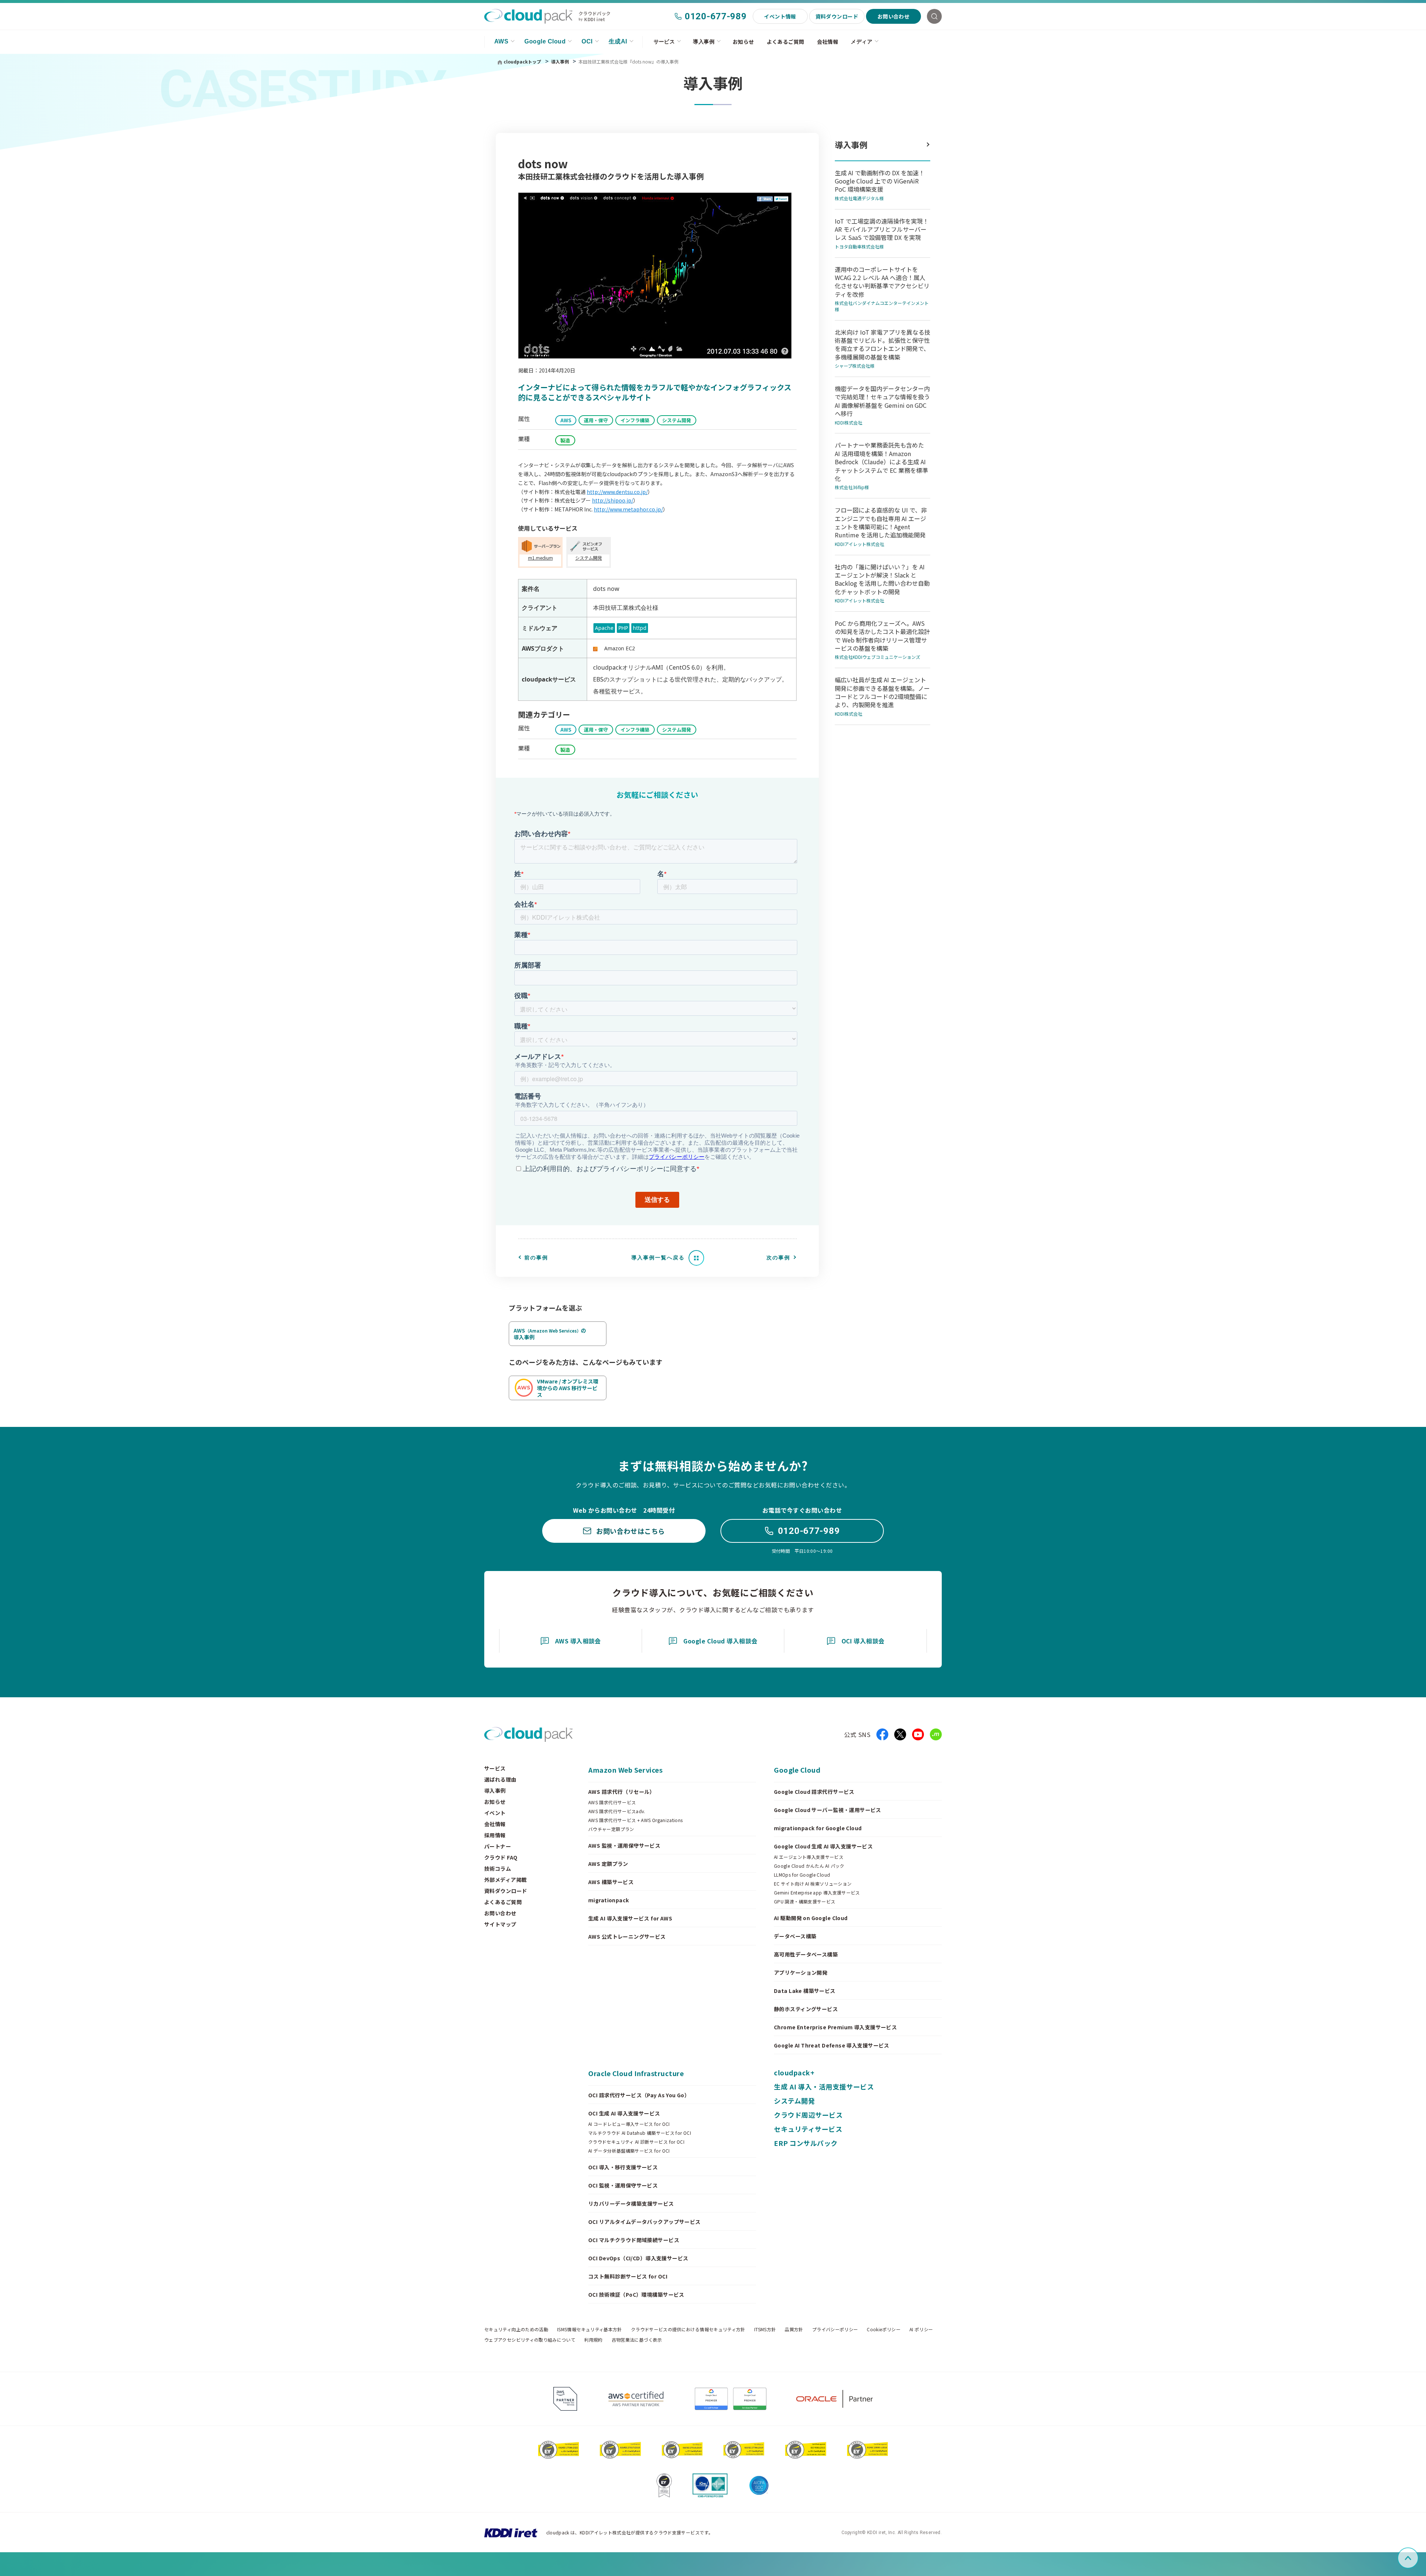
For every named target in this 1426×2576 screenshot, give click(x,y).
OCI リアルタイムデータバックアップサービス (644, 2222)
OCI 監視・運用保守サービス (623, 2185)
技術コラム (498, 1868)
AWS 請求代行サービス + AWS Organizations (636, 1820)
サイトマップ (500, 1924)
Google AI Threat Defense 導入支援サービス (832, 2045)
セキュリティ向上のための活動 (516, 2329)
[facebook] (882, 1734)
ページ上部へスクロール (1417, 2558)
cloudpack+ (794, 2072)
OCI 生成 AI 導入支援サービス (624, 2113)
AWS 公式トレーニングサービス (627, 1936)
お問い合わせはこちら (630, 1531)
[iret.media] (936, 1734)
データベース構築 (795, 1936)
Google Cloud (545, 41)
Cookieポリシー (884, 2329)
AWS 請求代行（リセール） (622, 1792)
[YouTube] (918, 1734)
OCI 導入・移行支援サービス (623, 2167)
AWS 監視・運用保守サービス (624, 1845)
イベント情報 (780, 16)
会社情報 (828, 42)
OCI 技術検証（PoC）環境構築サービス (636, 2294)
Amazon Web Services (625, 1770)
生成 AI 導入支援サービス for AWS (630, 1918)
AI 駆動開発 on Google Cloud (811, 1918)
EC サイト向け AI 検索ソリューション (813, 1884)
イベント (495, 1813)
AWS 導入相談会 (578, 1641)
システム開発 (677, 420)
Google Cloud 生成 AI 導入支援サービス (823, 1846)
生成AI (618, 41)
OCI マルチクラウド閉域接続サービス (634, 2240)
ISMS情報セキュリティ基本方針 (590, 2329)
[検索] (934, 16)
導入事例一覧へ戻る (658, 1258)
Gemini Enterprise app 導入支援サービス (817, 1893)
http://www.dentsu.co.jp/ (617, 492)
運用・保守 (596, 420)
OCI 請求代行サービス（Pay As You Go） (639, 2095)
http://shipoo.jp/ (613, 500)
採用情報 (495, 1835)
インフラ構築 (635, 420)
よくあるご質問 (786, 42)
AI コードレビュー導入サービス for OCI (629, 2124)
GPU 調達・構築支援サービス (805, 1902)
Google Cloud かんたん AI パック (809, 1866)
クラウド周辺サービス (808, 2115)
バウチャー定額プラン (611, 1829)
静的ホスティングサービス (806, 2009)
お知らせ (743, 42)
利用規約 (593, 2340)
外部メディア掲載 (505, 1880)
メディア (862, 42)
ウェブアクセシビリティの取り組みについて (530, 2340)
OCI (587, 41)
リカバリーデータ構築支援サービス (631, 2203)
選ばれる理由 (500, 1779)
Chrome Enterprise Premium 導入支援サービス (835, 2027)
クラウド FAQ (501, 1857)
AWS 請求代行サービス (612, 1802)
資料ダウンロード (837, 16)
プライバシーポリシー (835, 2329)
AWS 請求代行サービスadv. (617, 1811)
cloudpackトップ (522, 61)
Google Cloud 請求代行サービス (814, 1792)
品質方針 (794, 2329)
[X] (900, 1734)
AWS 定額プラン (608, 1864)
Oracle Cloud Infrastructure (636, 2073)
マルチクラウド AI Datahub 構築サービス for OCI (640, 2133)
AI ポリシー (921, 2329)
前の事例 (536, 1258)
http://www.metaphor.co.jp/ (628, 509)
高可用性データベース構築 (806, 1954)
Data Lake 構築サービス (805, 1991)
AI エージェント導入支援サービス (809, 1857)
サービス (664, 42)
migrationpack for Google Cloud (818, 1828)
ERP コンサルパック (806, 2143)
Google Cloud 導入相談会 (720, 1641)
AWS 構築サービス (611, 1882)
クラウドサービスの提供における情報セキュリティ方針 (688, 2329)
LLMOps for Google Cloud (802, 1875)
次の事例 (778, 1258)
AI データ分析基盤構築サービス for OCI (629, 2151)
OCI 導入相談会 (863, 1641)
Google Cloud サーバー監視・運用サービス (828, 1810)
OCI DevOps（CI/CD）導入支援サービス (638, 2258)
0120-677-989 (716, 16)
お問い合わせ (894, 16)
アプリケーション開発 (801, 1972)
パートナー (498, 1846)
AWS (501, 41)
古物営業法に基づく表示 (637, 2340)
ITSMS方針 (765, 2329)
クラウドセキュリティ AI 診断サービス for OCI (636, 2142)
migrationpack (608, 1900)
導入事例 (704, 42)
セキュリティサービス (808, 2129)
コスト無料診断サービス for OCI (628, 2276)
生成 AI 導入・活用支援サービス (824, 2087)
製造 (565, 440)
